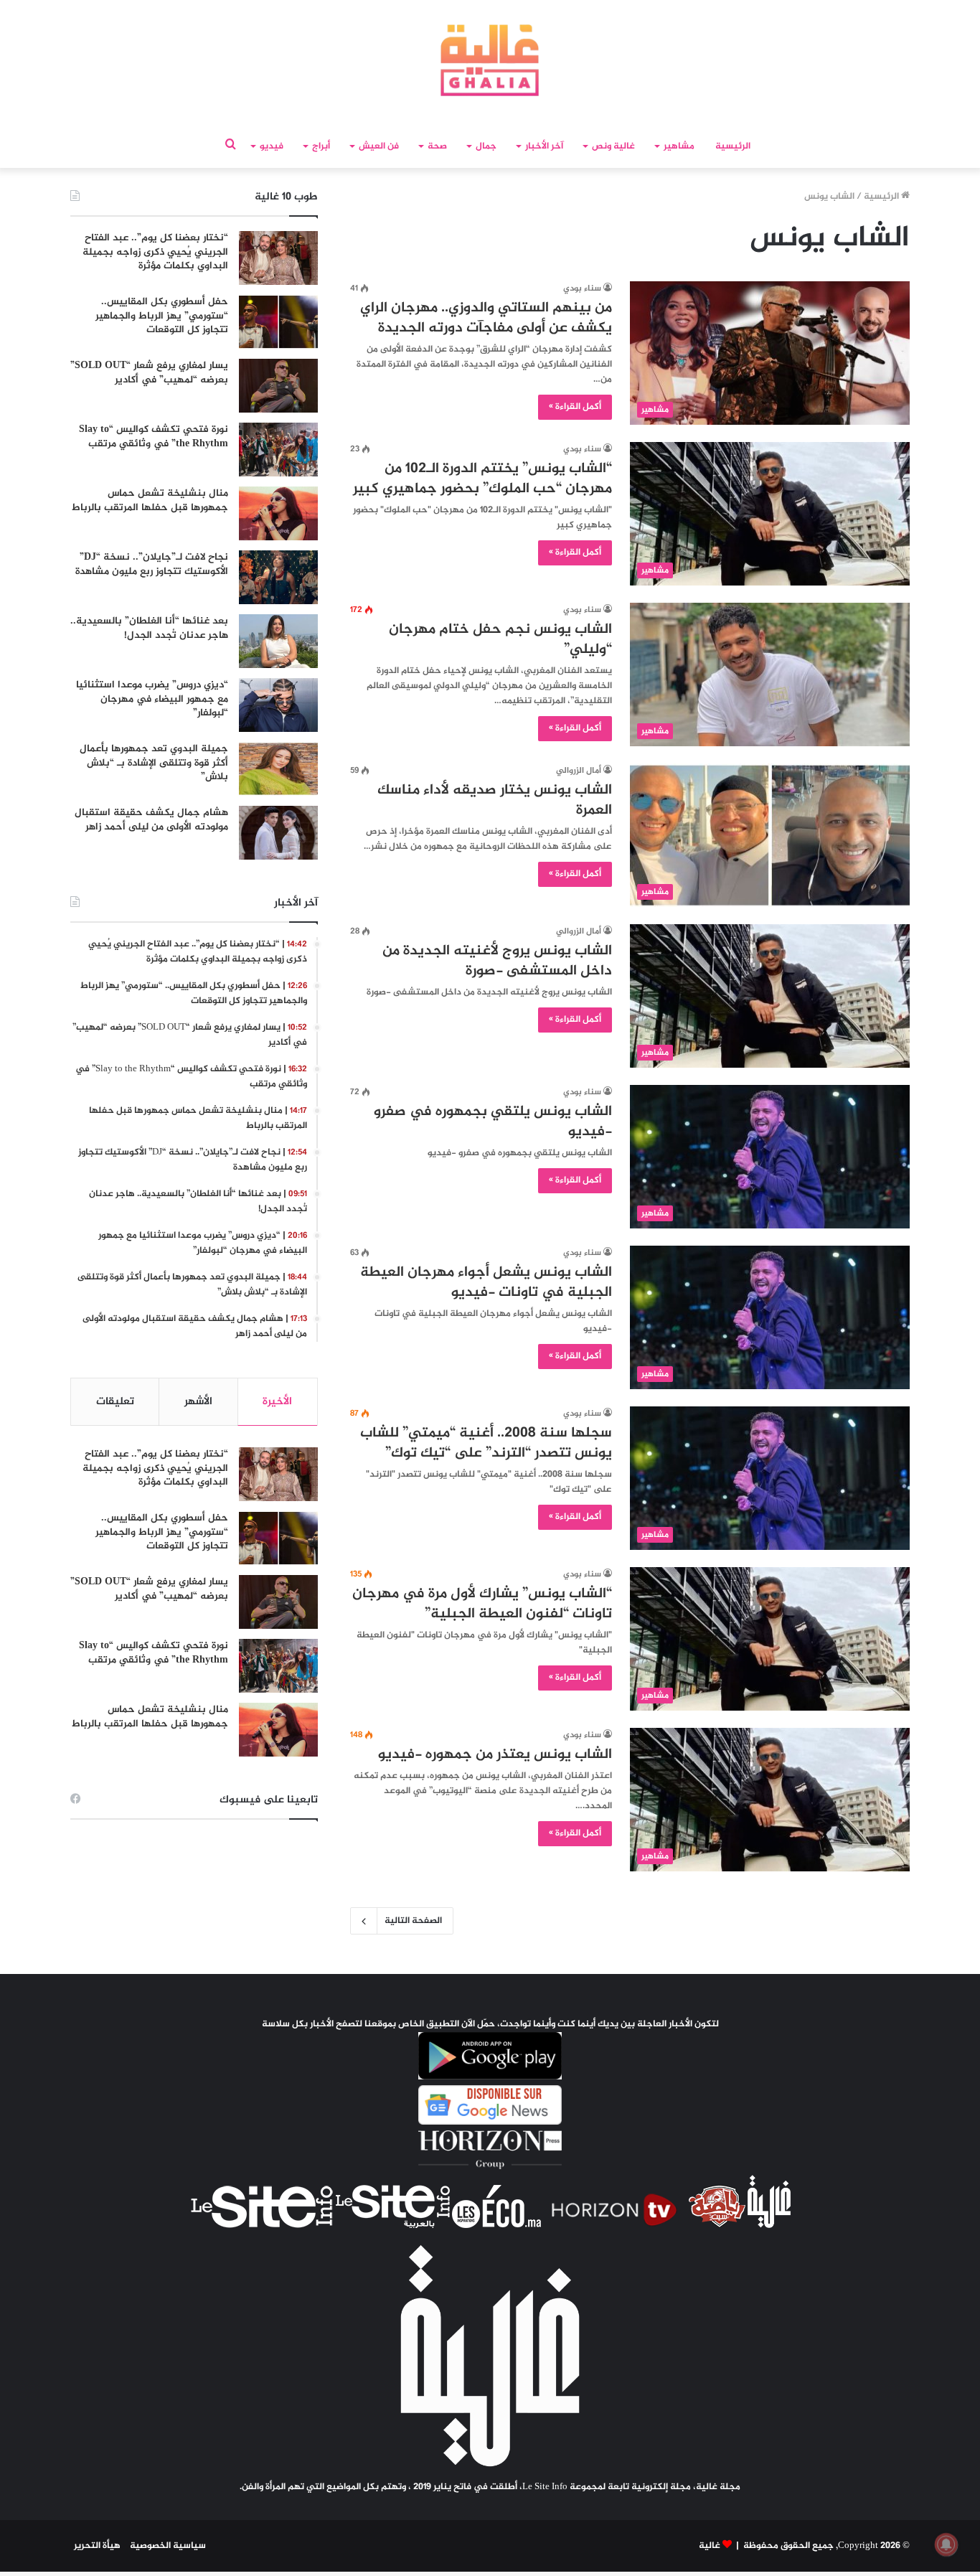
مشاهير (679, 146)
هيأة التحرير (97, 2546)
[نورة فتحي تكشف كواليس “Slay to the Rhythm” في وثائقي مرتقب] (278, 450)
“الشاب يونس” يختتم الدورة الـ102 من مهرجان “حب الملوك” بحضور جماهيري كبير (482, 479)
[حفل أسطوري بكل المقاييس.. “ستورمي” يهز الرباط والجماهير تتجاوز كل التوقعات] (278, 322)
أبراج (321, 146)
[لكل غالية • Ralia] (490, 60)
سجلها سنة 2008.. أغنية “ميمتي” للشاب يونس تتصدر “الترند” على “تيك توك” (486, 1443)
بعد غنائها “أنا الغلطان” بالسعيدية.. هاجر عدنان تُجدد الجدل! (149, 628)
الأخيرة (277, 1402)
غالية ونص (613, 146)
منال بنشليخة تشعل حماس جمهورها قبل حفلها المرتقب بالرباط (150, 500)
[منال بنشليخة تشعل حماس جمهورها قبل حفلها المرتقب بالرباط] (278, 513)
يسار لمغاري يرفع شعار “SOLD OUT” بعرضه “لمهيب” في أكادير (149, 373)
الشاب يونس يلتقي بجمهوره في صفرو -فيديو (493, 1122)
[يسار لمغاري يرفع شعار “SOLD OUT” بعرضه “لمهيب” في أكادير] (278, 386)
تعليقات (115, 1402)
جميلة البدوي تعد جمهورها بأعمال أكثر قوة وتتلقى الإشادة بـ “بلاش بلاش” (154, 763)
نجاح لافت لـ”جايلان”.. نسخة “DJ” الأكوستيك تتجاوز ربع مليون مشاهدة (152, 564)
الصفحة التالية (413, 1921)
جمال (486, 146)
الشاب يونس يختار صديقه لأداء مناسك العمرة (495, 800)
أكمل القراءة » (575, 407)
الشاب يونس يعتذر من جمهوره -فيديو (495, 1755)
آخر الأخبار (544, 146)
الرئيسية (733, 146)
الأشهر (198, 1402)
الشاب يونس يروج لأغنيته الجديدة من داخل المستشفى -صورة (497, 961)
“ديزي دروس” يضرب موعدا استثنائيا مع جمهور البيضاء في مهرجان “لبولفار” (152, 699)
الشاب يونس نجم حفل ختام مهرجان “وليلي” (500, 640)
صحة (437, 146)
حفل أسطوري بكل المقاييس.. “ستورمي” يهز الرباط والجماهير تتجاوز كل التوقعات (162, 316)
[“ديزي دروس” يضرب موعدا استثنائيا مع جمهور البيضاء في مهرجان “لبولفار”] (278, 705)
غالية (710, 2546)
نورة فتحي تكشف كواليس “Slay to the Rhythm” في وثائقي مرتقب (154, 437)
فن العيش (379, 146)
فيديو (272, 146)
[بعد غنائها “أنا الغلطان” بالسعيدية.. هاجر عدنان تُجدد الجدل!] (278, 641)
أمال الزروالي (579, 771)
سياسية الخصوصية (168, 2546)
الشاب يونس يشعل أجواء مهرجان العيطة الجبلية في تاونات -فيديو (486, 1283)
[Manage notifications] (946, 2544)
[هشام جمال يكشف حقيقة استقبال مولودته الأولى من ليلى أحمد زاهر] (278, 833)
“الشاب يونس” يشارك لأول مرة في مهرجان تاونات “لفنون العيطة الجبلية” (482, 1604)
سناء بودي (582, 288)
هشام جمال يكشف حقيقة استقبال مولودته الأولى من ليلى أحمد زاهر (151, 820)
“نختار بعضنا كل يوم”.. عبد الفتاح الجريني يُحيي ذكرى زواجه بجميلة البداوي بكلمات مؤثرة (155, 252)
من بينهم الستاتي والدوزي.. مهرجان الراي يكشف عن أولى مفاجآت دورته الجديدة (486, 318)
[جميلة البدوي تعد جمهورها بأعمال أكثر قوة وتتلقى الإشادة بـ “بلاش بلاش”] (278, 769)
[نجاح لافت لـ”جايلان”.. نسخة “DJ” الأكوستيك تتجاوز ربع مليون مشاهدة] (278, 577)
